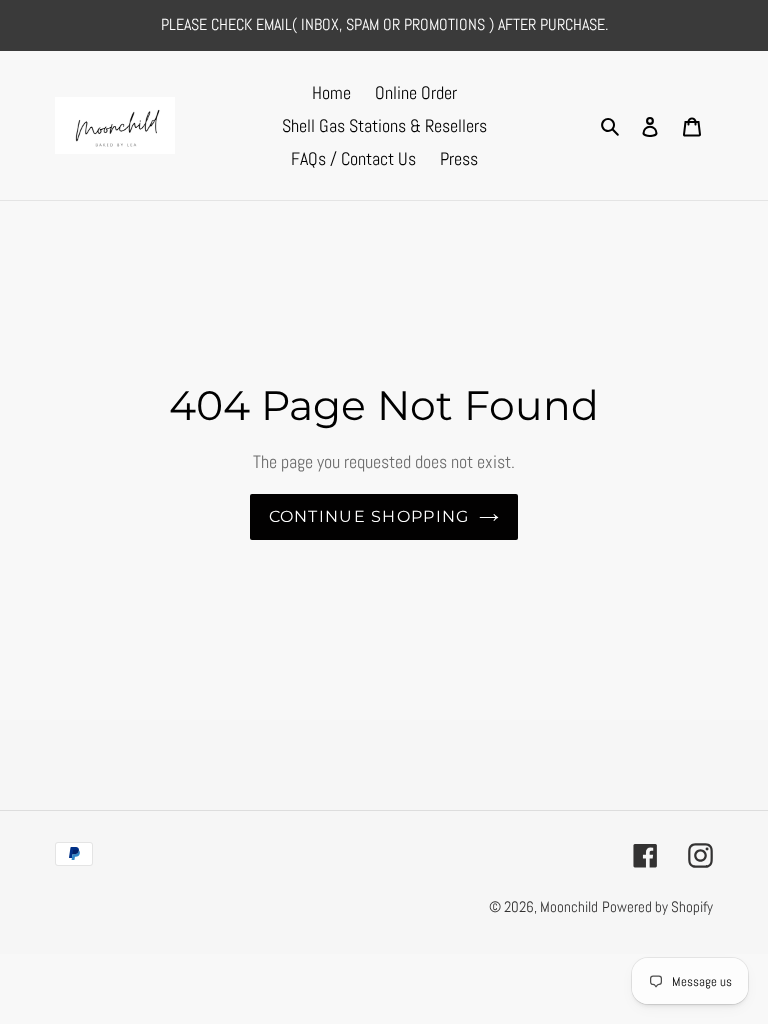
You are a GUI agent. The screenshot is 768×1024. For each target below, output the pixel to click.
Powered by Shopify (657, 906)
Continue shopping (369, 516)
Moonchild (569, 906)
